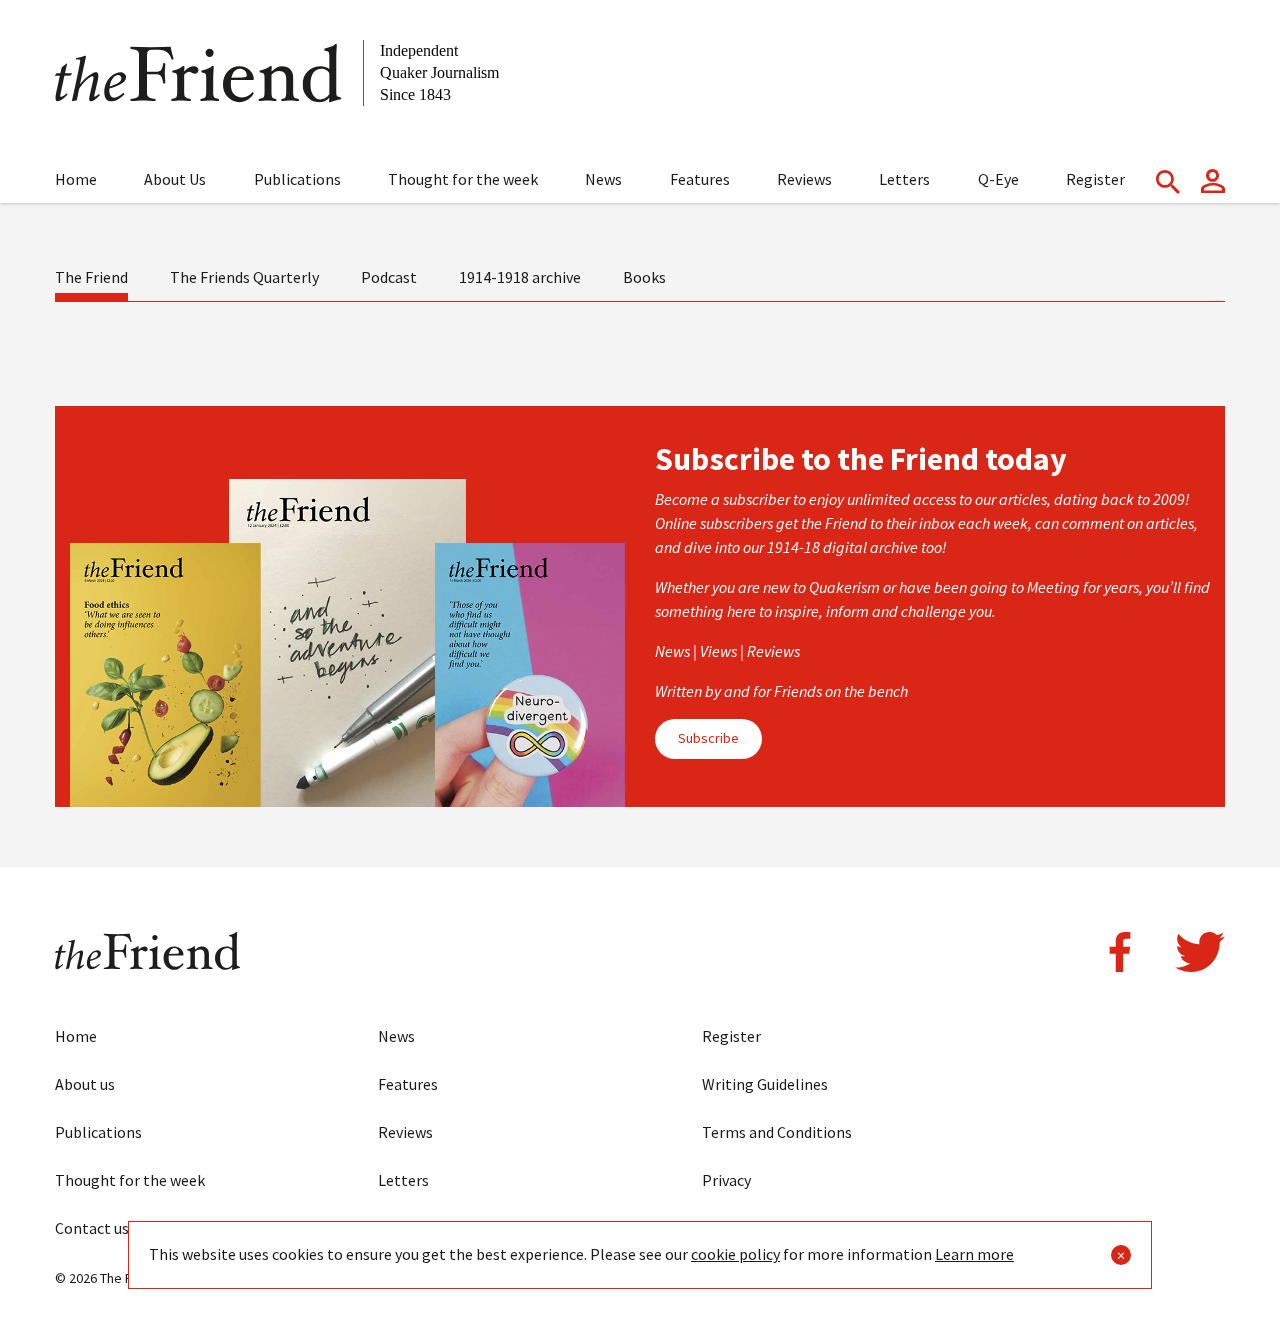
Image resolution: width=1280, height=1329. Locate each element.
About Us (175, 179)
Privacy (726, 1180)
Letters (904, 179)
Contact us (92, 1228)
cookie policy (735, 1254)
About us (85, 1084)
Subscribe (708, 738)
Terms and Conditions (777, 1132)
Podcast (389, 277)
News (603, 179)
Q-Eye (998, 179)
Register (1095, 179)
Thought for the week (463, 179)
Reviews (804, 179)
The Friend (91, 277)
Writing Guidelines (765, 1084)
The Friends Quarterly (244, 277)
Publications (297, 179)
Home (76, 179)
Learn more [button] (974, 1254)
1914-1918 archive (520, 277)
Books (644, 277)
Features (700, 179)
